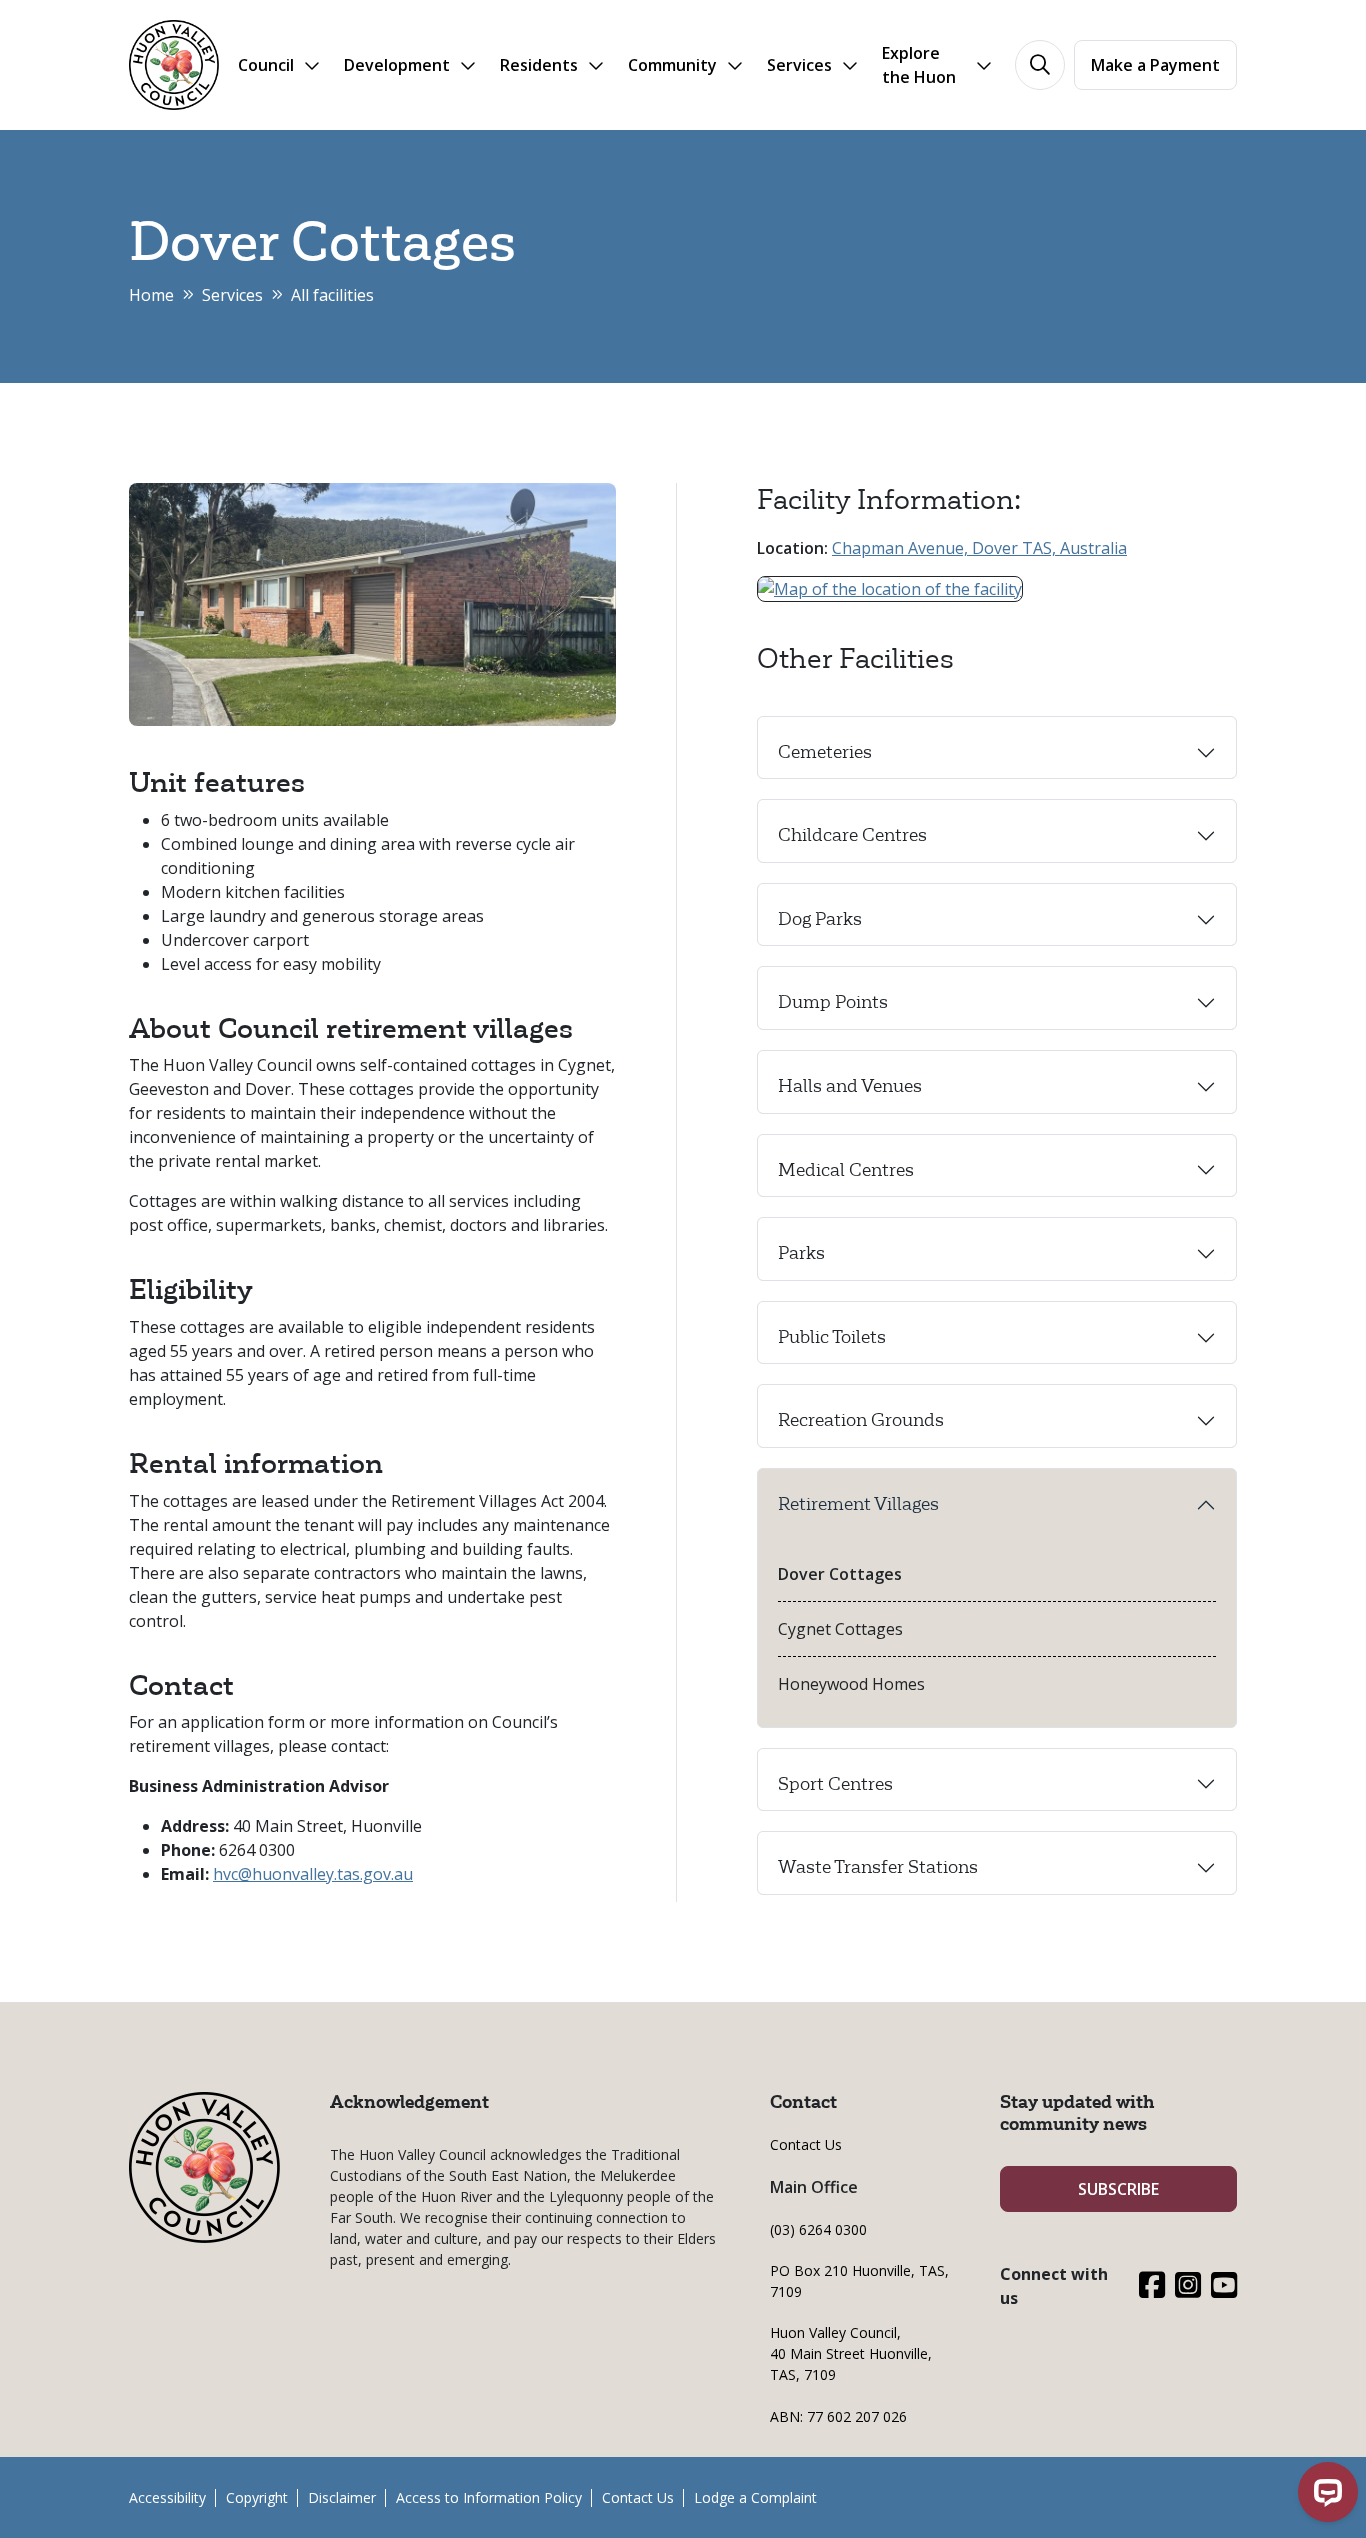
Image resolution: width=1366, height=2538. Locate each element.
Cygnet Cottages (840, 1629)
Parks (801, 1253)
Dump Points (833, 1002)
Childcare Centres (852, 835)
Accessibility (167, 2497)
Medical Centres (846, 1170)
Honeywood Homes (851, 1684)
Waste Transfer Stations (878, 1867)
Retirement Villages (858, 1504)
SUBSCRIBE (1118, 2189)
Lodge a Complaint (755, 2497)
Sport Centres (835, 1784)
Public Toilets (832, 1337)
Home (151, 295)
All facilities (332, 295)
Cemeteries (825, 752)
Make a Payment (1155, 65)
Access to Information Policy (489, 2497)
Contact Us (806, 2144)
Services (232, 295)
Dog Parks (820, 919)
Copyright (257, 2497)
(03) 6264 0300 (818, 2229)
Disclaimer (342, 2497)
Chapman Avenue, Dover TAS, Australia (979, 548)
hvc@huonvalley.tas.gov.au (313, 1874)
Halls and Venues (850, 1086)
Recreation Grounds (861, 1420)
